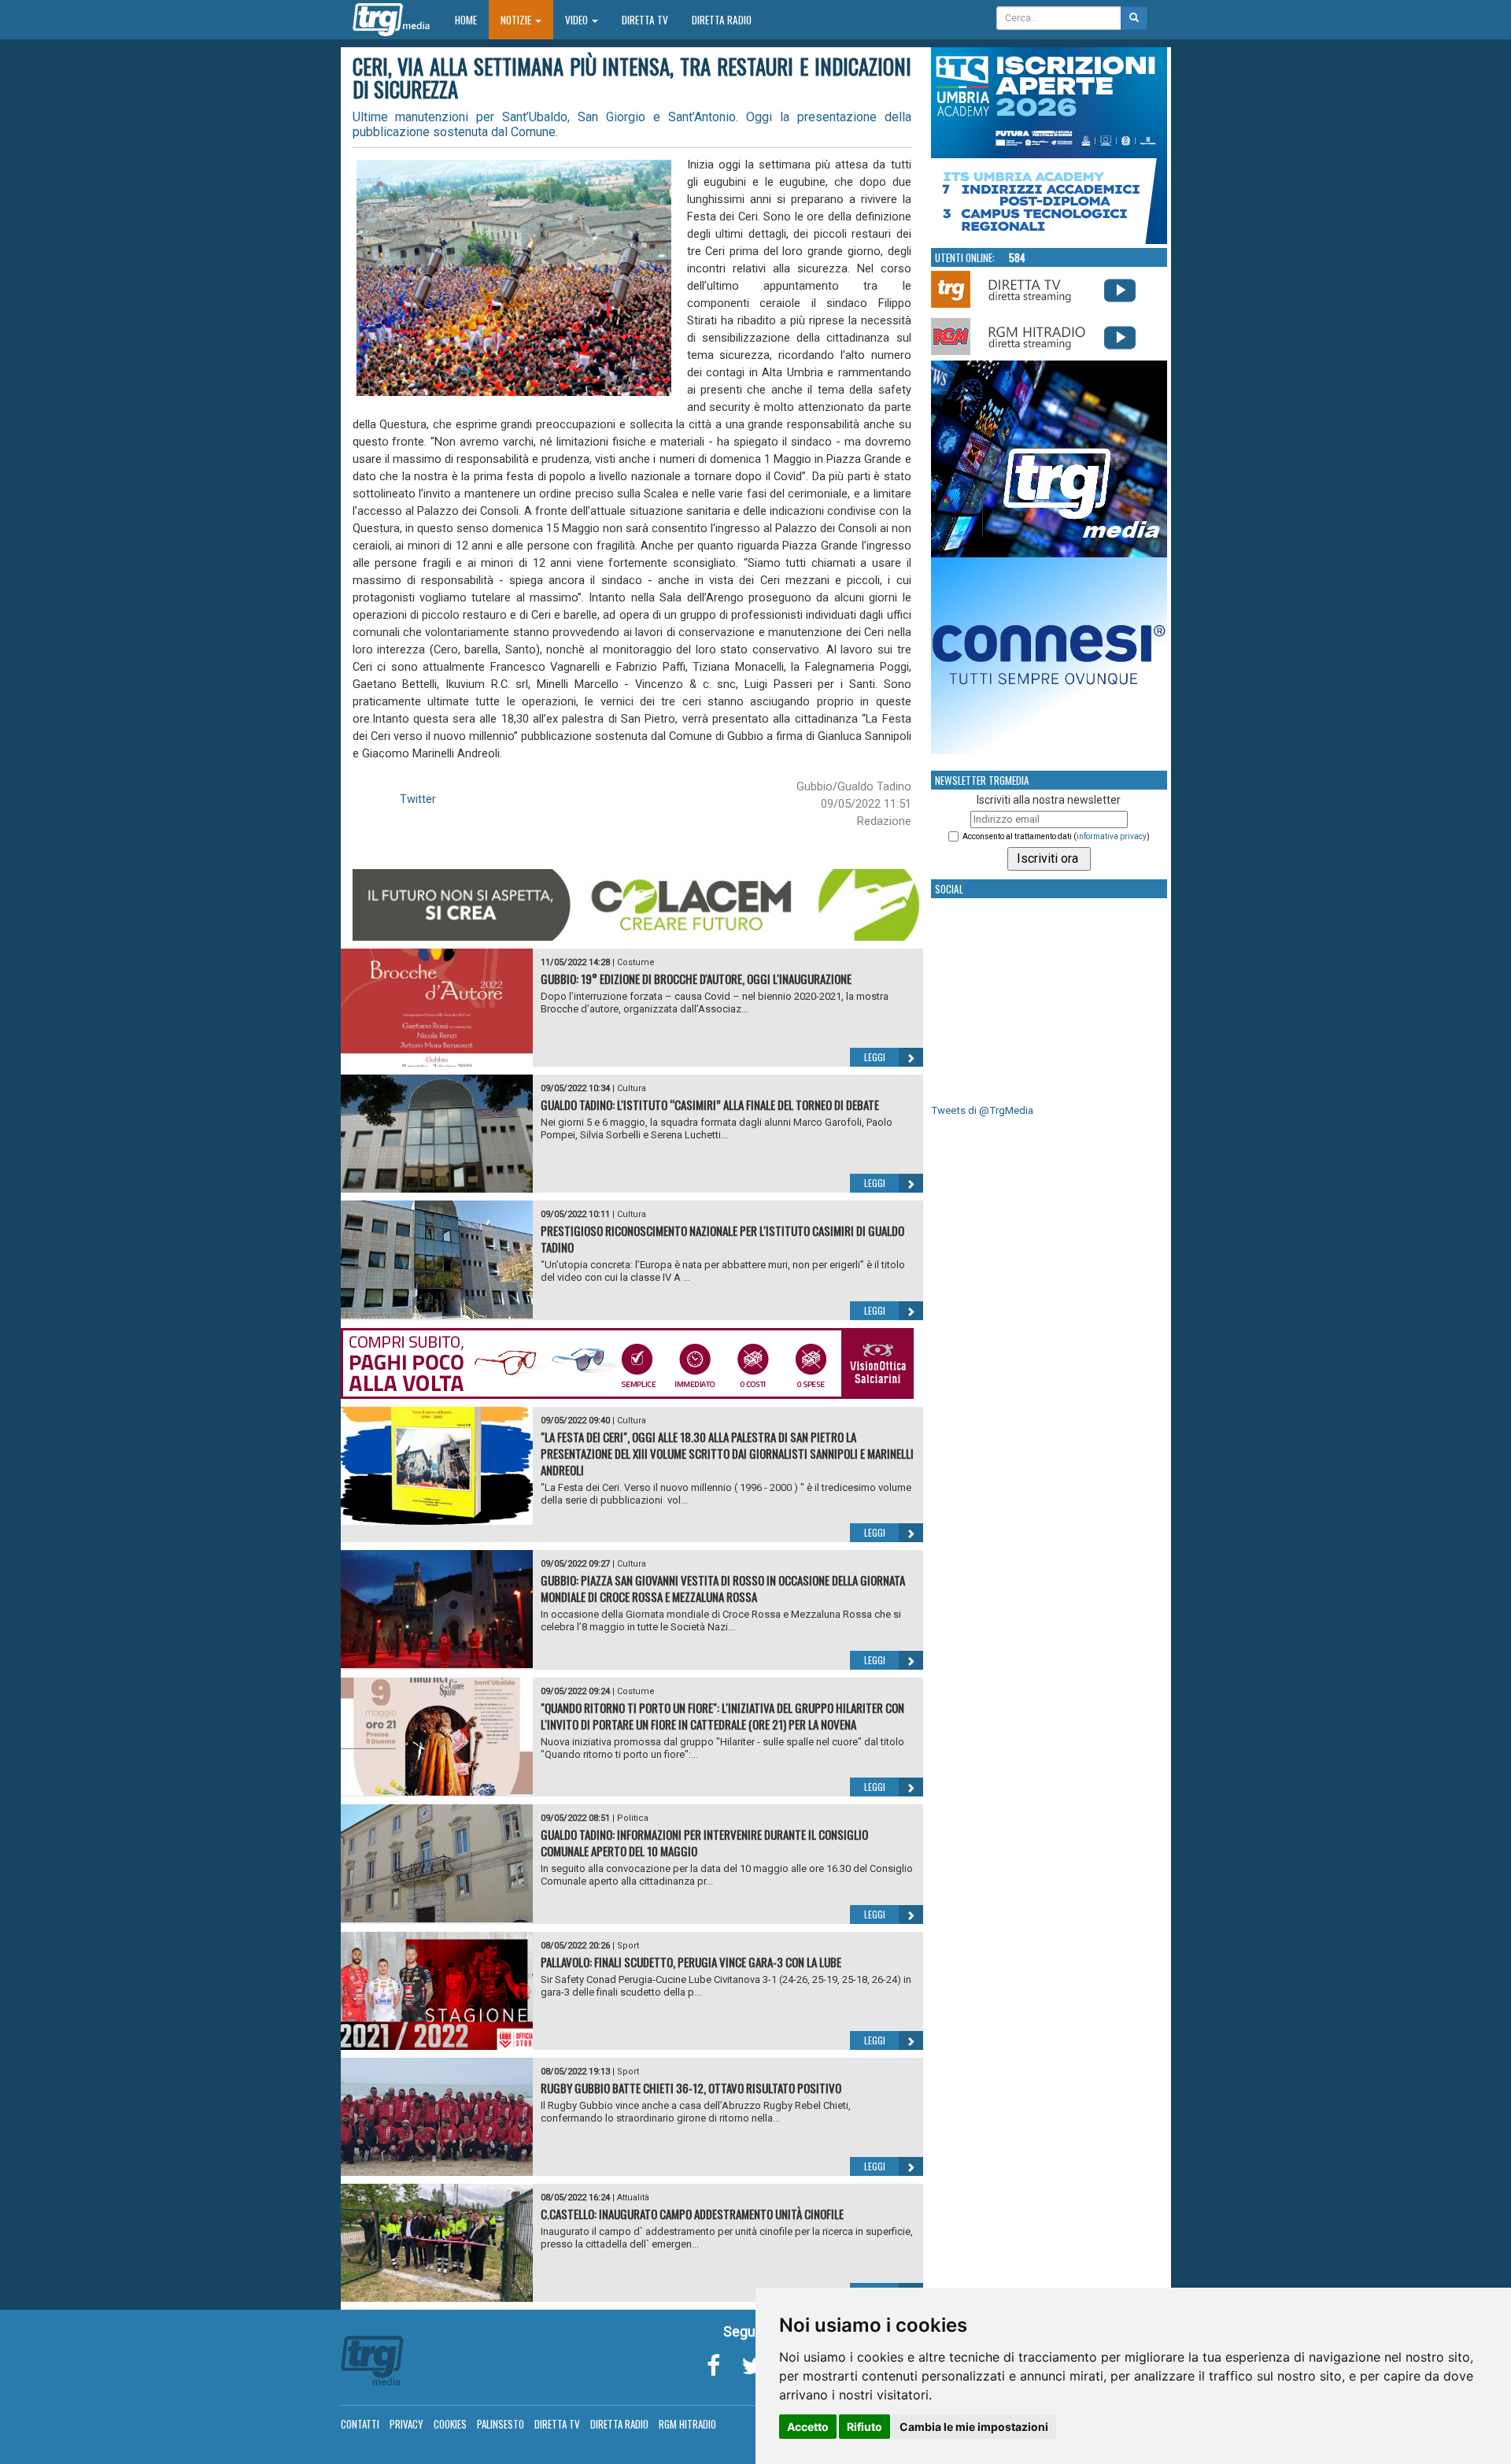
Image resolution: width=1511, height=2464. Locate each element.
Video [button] (578, 20)
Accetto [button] (808, 2427)
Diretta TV (645, 20)
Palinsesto (501, 2424)
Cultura (632, 1088)
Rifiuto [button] (864, 2427)
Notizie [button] (517, 20)
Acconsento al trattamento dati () (1056, 836)
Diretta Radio (722, 20)
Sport (628, 1946)
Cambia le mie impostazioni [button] (974, 2427)
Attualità (633, 2198)
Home (472, 19)
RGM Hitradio (687, 2424)
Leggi (875, 1057)
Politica (633, 1818)
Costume (636, 962)
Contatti (360, 2424)
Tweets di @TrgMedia (982, 1110)
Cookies (450, 2424)
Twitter (418, 799)
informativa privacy (1112, 836)
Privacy (406, 2424)
